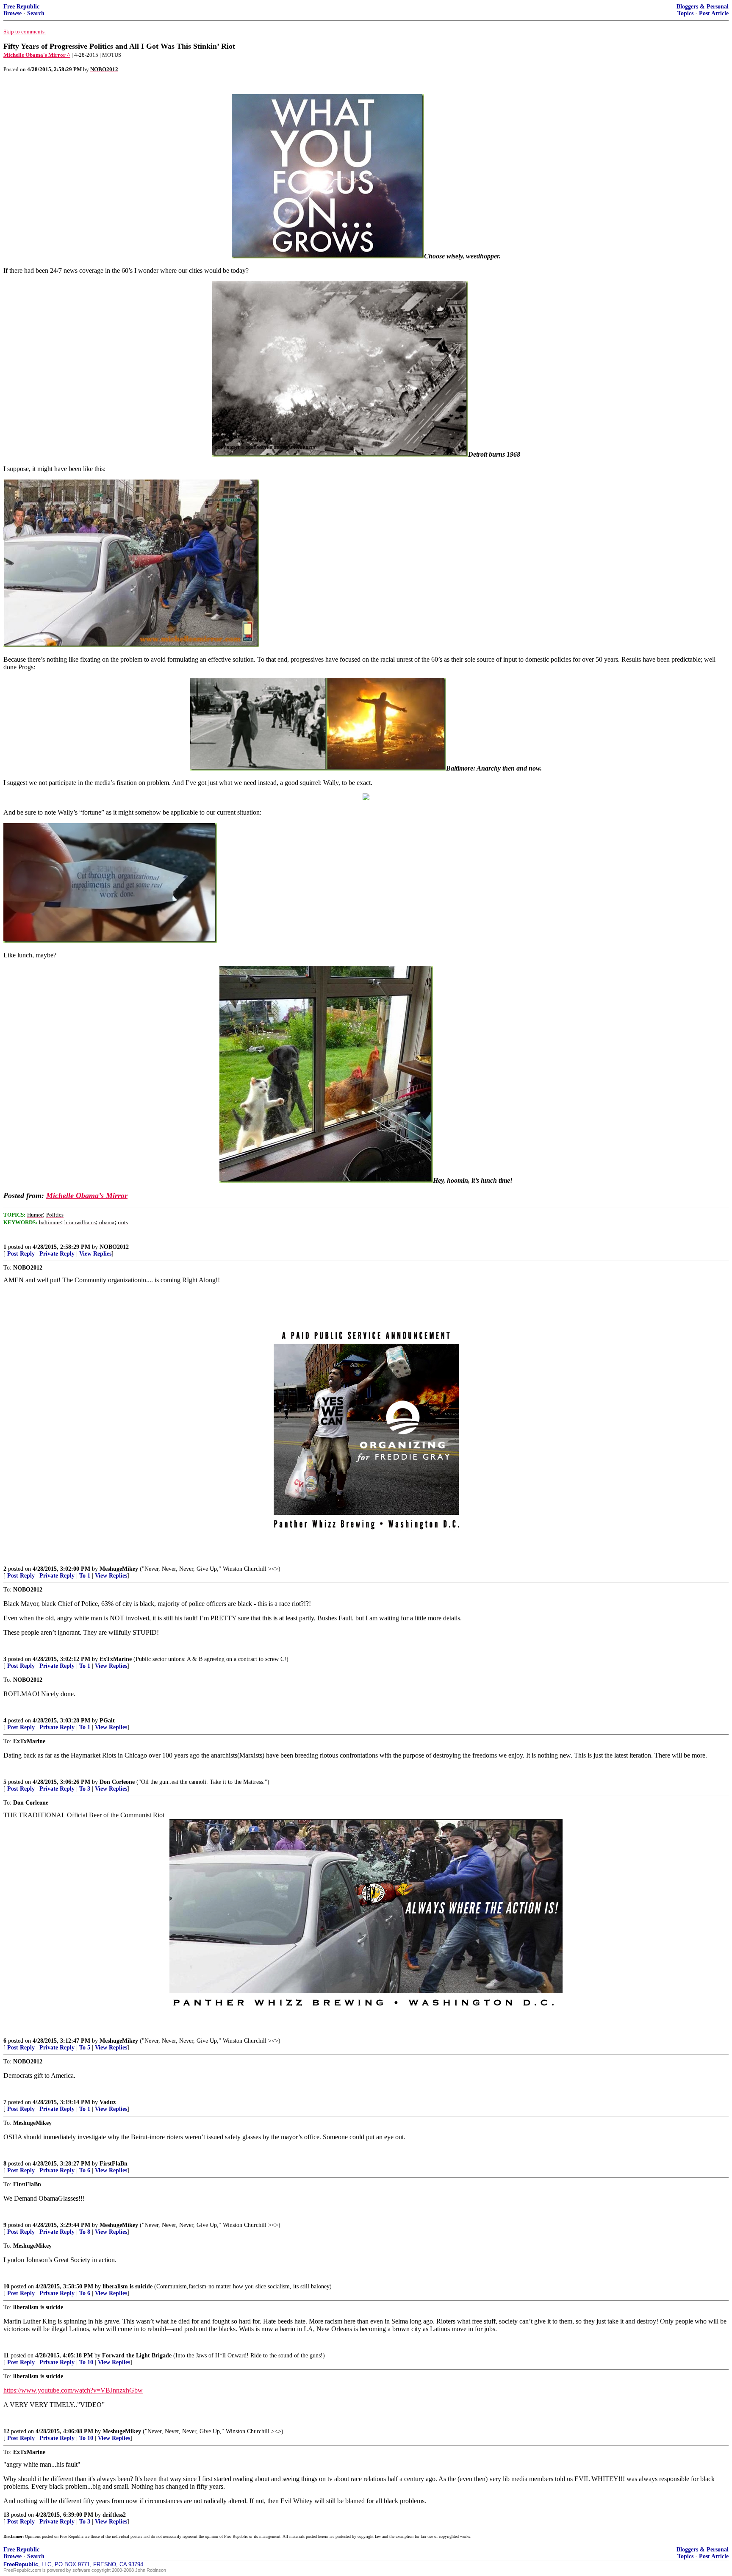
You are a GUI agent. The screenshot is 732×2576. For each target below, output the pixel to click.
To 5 (85, 2048)
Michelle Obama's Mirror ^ (37, 55)
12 (6, 2431)
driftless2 (114, 2515)
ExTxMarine (116, 1659)
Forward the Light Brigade (137, 2356)
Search (36, 13)
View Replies (95, 1254)
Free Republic (21, 7)
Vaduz (108, 2102)
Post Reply (21, 1254)
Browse (12, 13)
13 (6, 2515)
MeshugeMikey (119, 1569)
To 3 (85, 1789)
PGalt (107, 1721)
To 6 (85, 2170)
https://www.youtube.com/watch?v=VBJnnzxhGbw (73, 2390)
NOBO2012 (114, 1247)
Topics (685, 13)
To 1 (85, 1576)
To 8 (85, 2232)
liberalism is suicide (128, 2286)
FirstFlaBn (114, 2164)
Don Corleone (117, 1782)
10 (6, 2286)
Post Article (714, 13)
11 (6, 2356)
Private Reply (57, 1254)
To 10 (86, 2362)
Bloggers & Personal (703, 7)
